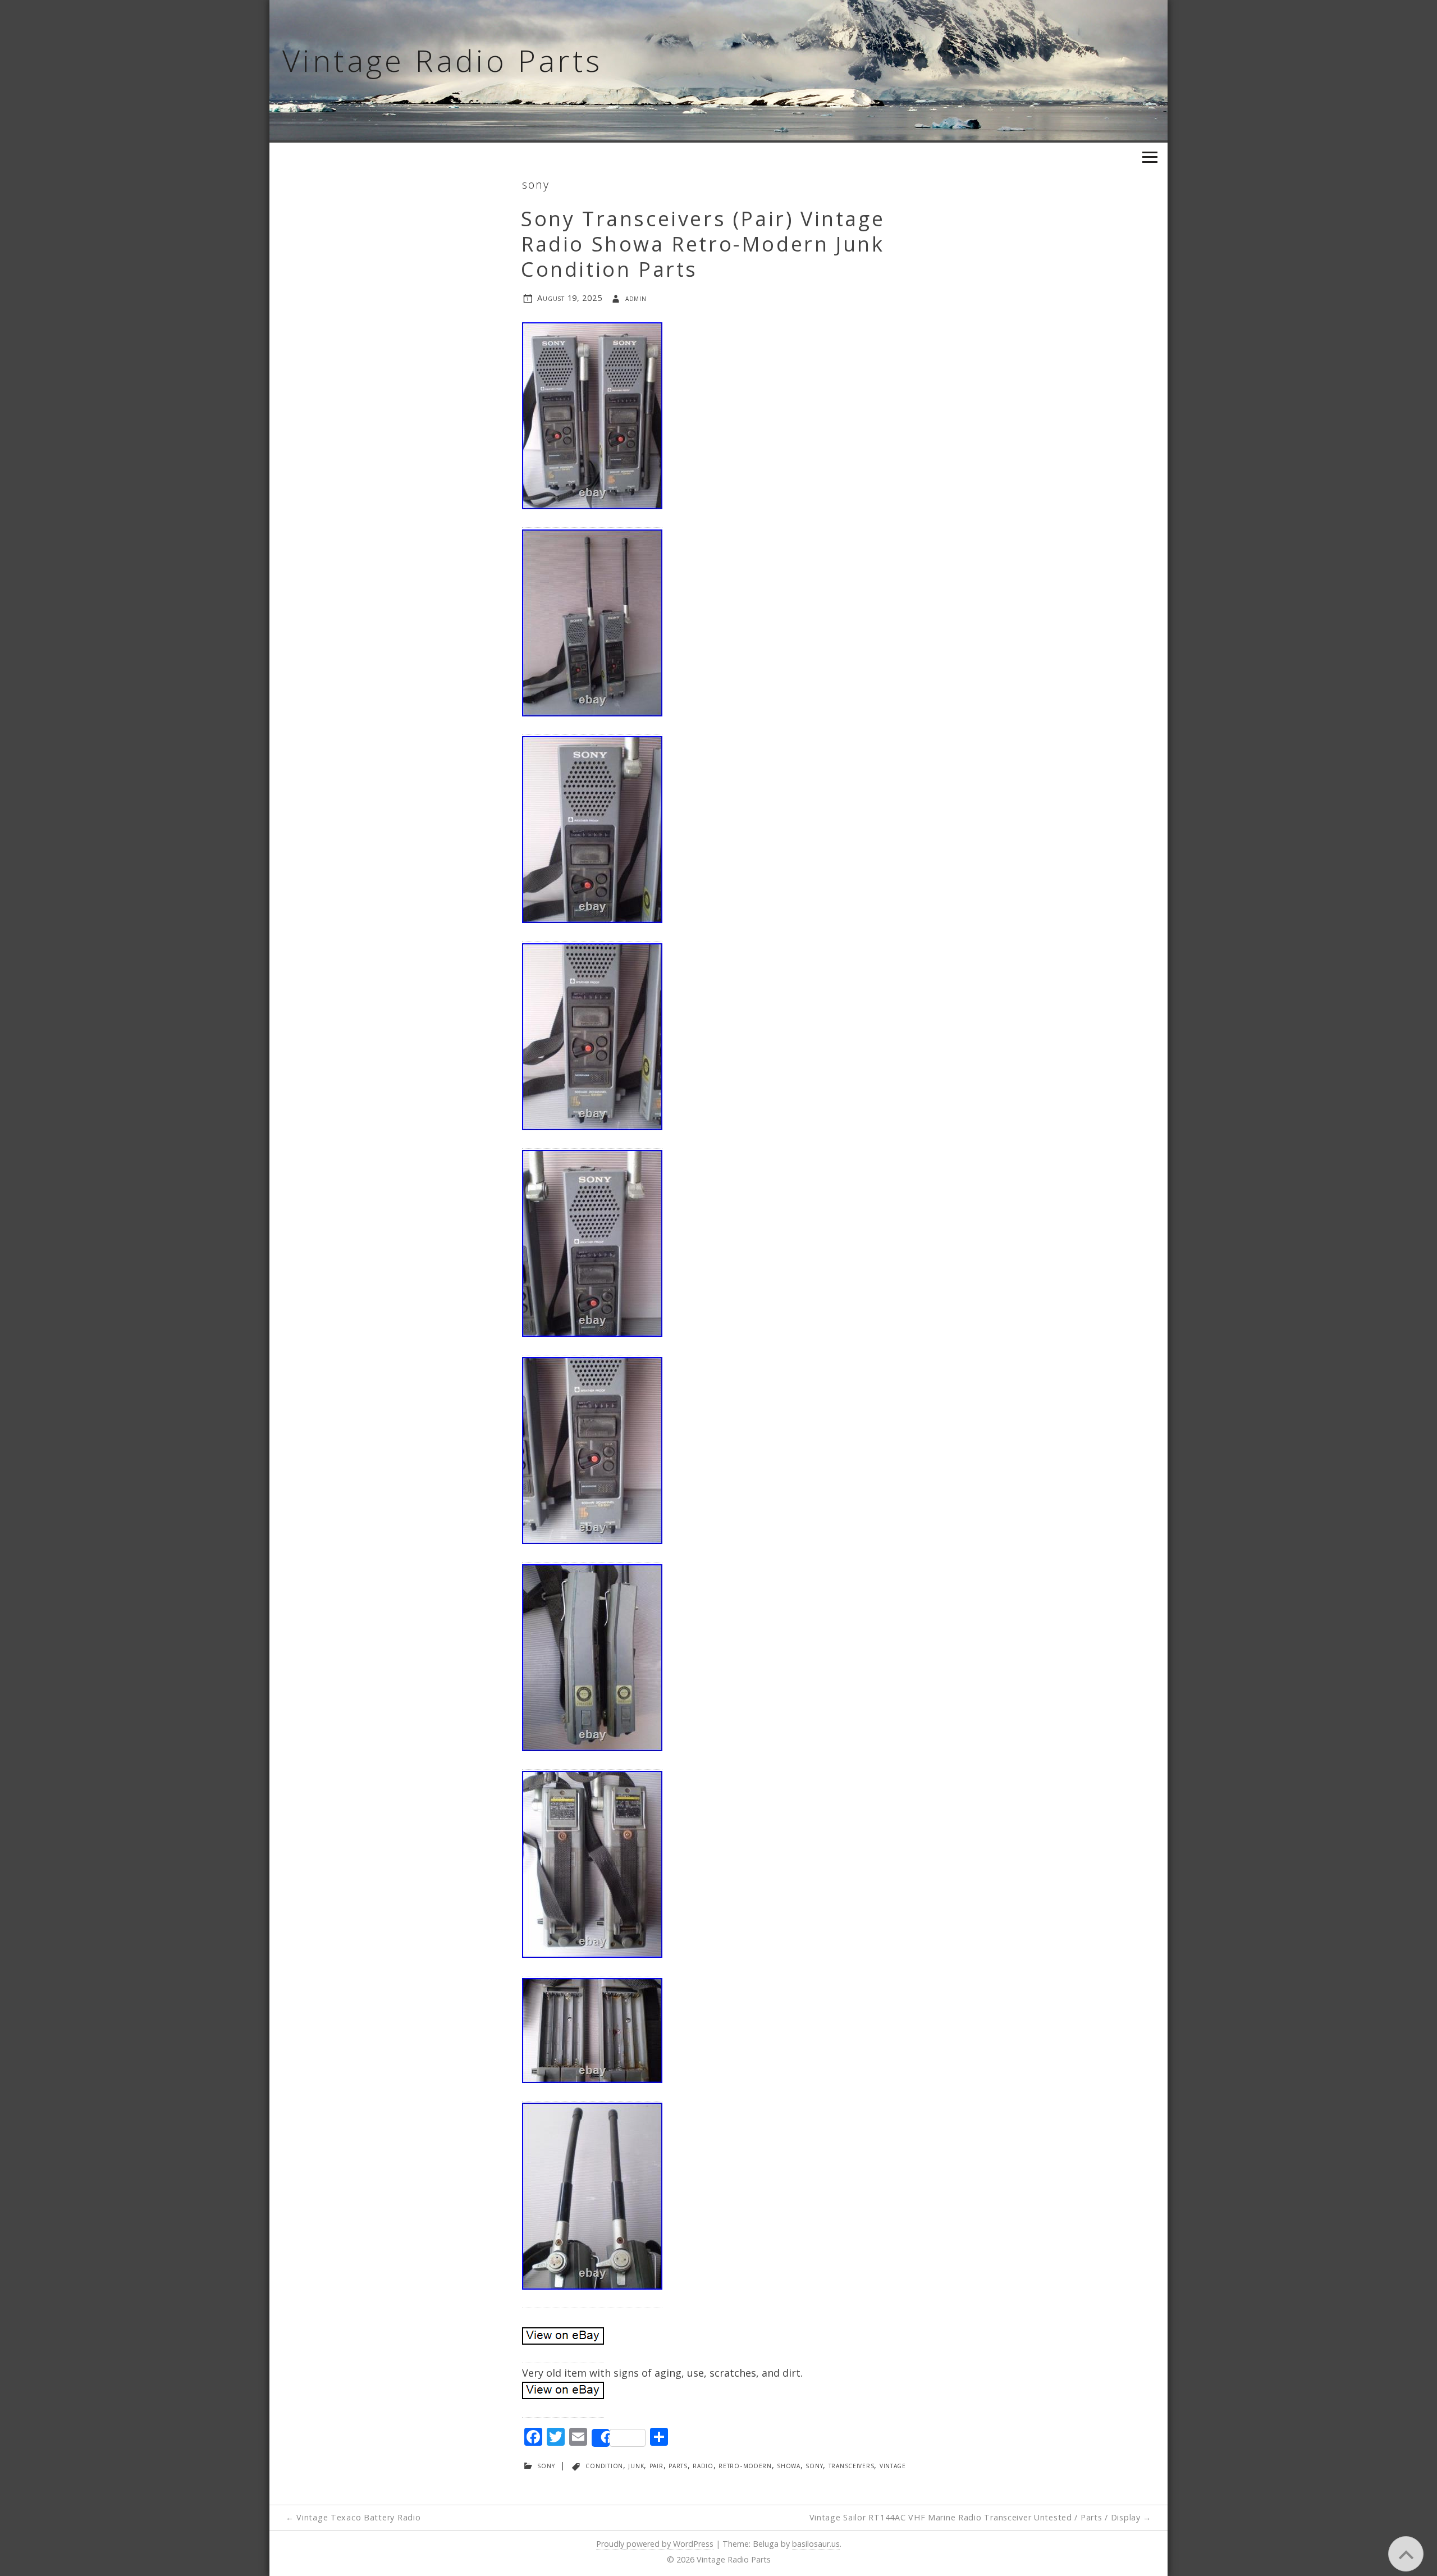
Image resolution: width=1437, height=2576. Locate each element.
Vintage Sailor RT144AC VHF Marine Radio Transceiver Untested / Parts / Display (981, 2517)
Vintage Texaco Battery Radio (353, 2517)
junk (636, 2465)
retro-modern (745, 2465)
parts (678, 2465)
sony (536, 184)
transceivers (852, 2465)
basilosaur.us (816, 2544)
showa (789, 2465)
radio (703, 2465)
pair (656, 2465)
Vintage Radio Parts (443, 60)
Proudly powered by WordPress (655, 2544)
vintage (893, 2465)
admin (636, 298)
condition (604, 2465)
